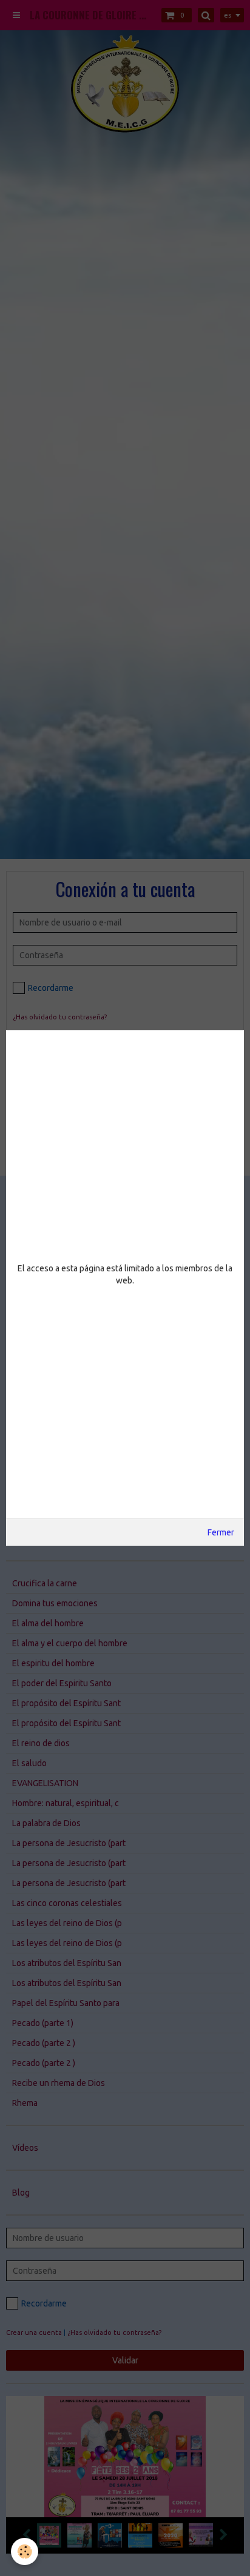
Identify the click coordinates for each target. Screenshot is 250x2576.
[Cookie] (25, 2551)
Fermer (221, 1532)
